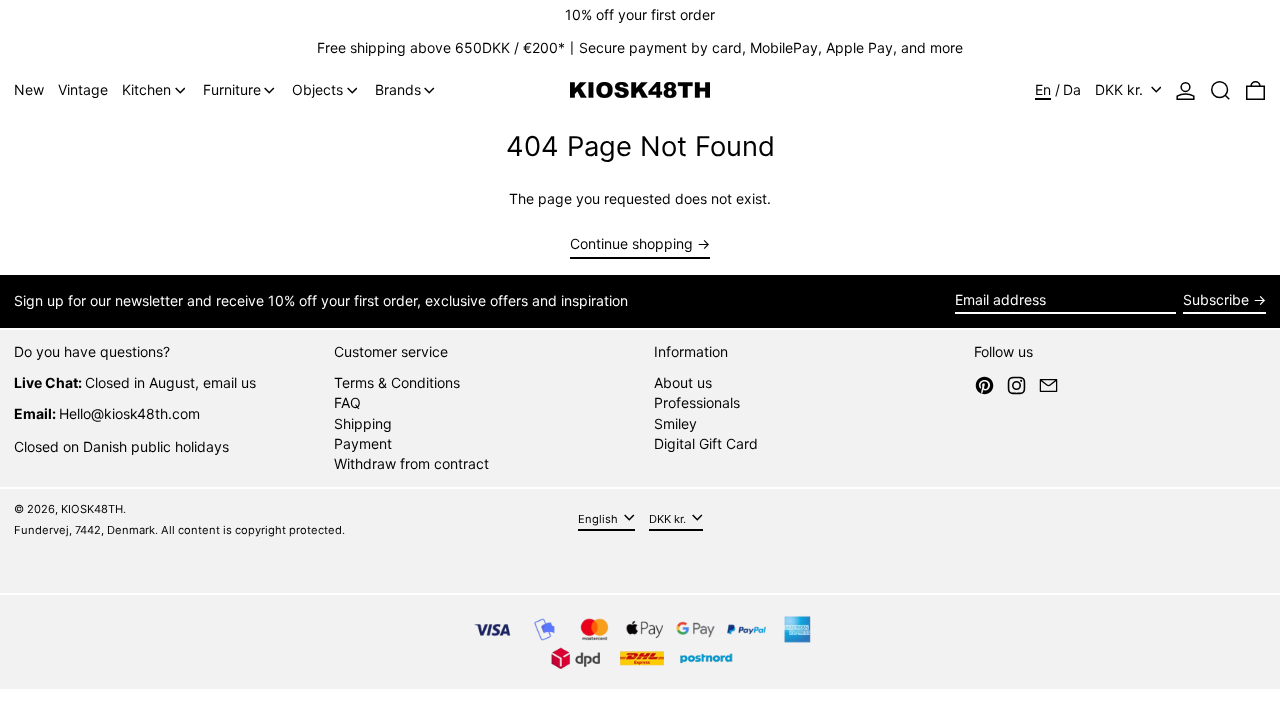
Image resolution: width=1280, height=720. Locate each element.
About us (683, 382)
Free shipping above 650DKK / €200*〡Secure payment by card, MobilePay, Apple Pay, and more (640, 47)
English (599, 519)
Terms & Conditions (397, 382)
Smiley (675, 423)
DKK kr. (1121, 89)
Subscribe (1216, 299)
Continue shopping (631, 244)
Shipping (363, 423)
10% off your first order (640, 14)
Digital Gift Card (706, 443)
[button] (1220, 90)
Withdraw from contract (411, 463)
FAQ (347, 402)
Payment (363, 443)
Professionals (697, 402)
